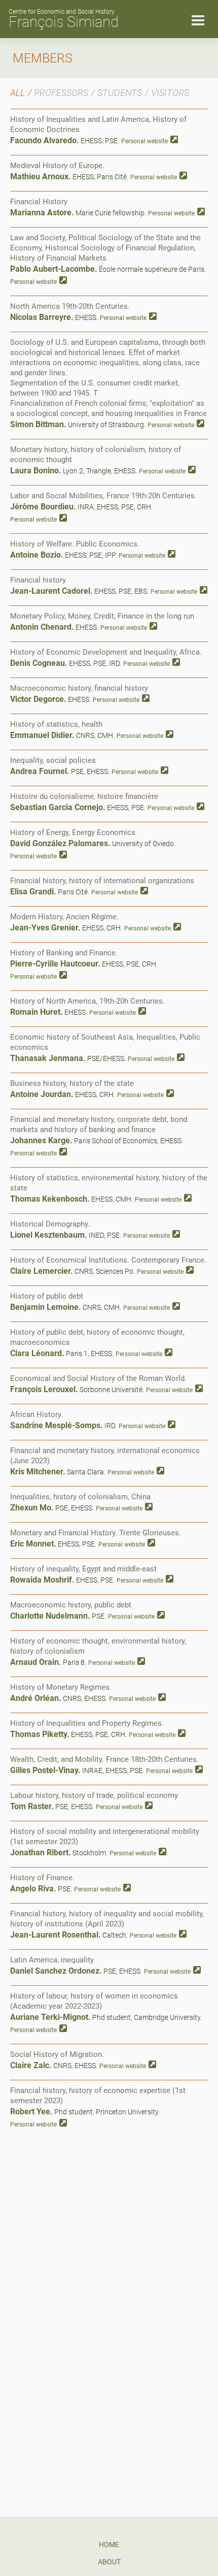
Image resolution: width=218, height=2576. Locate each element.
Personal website (144, 141)
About (109, 2562)
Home (109, 2545)
